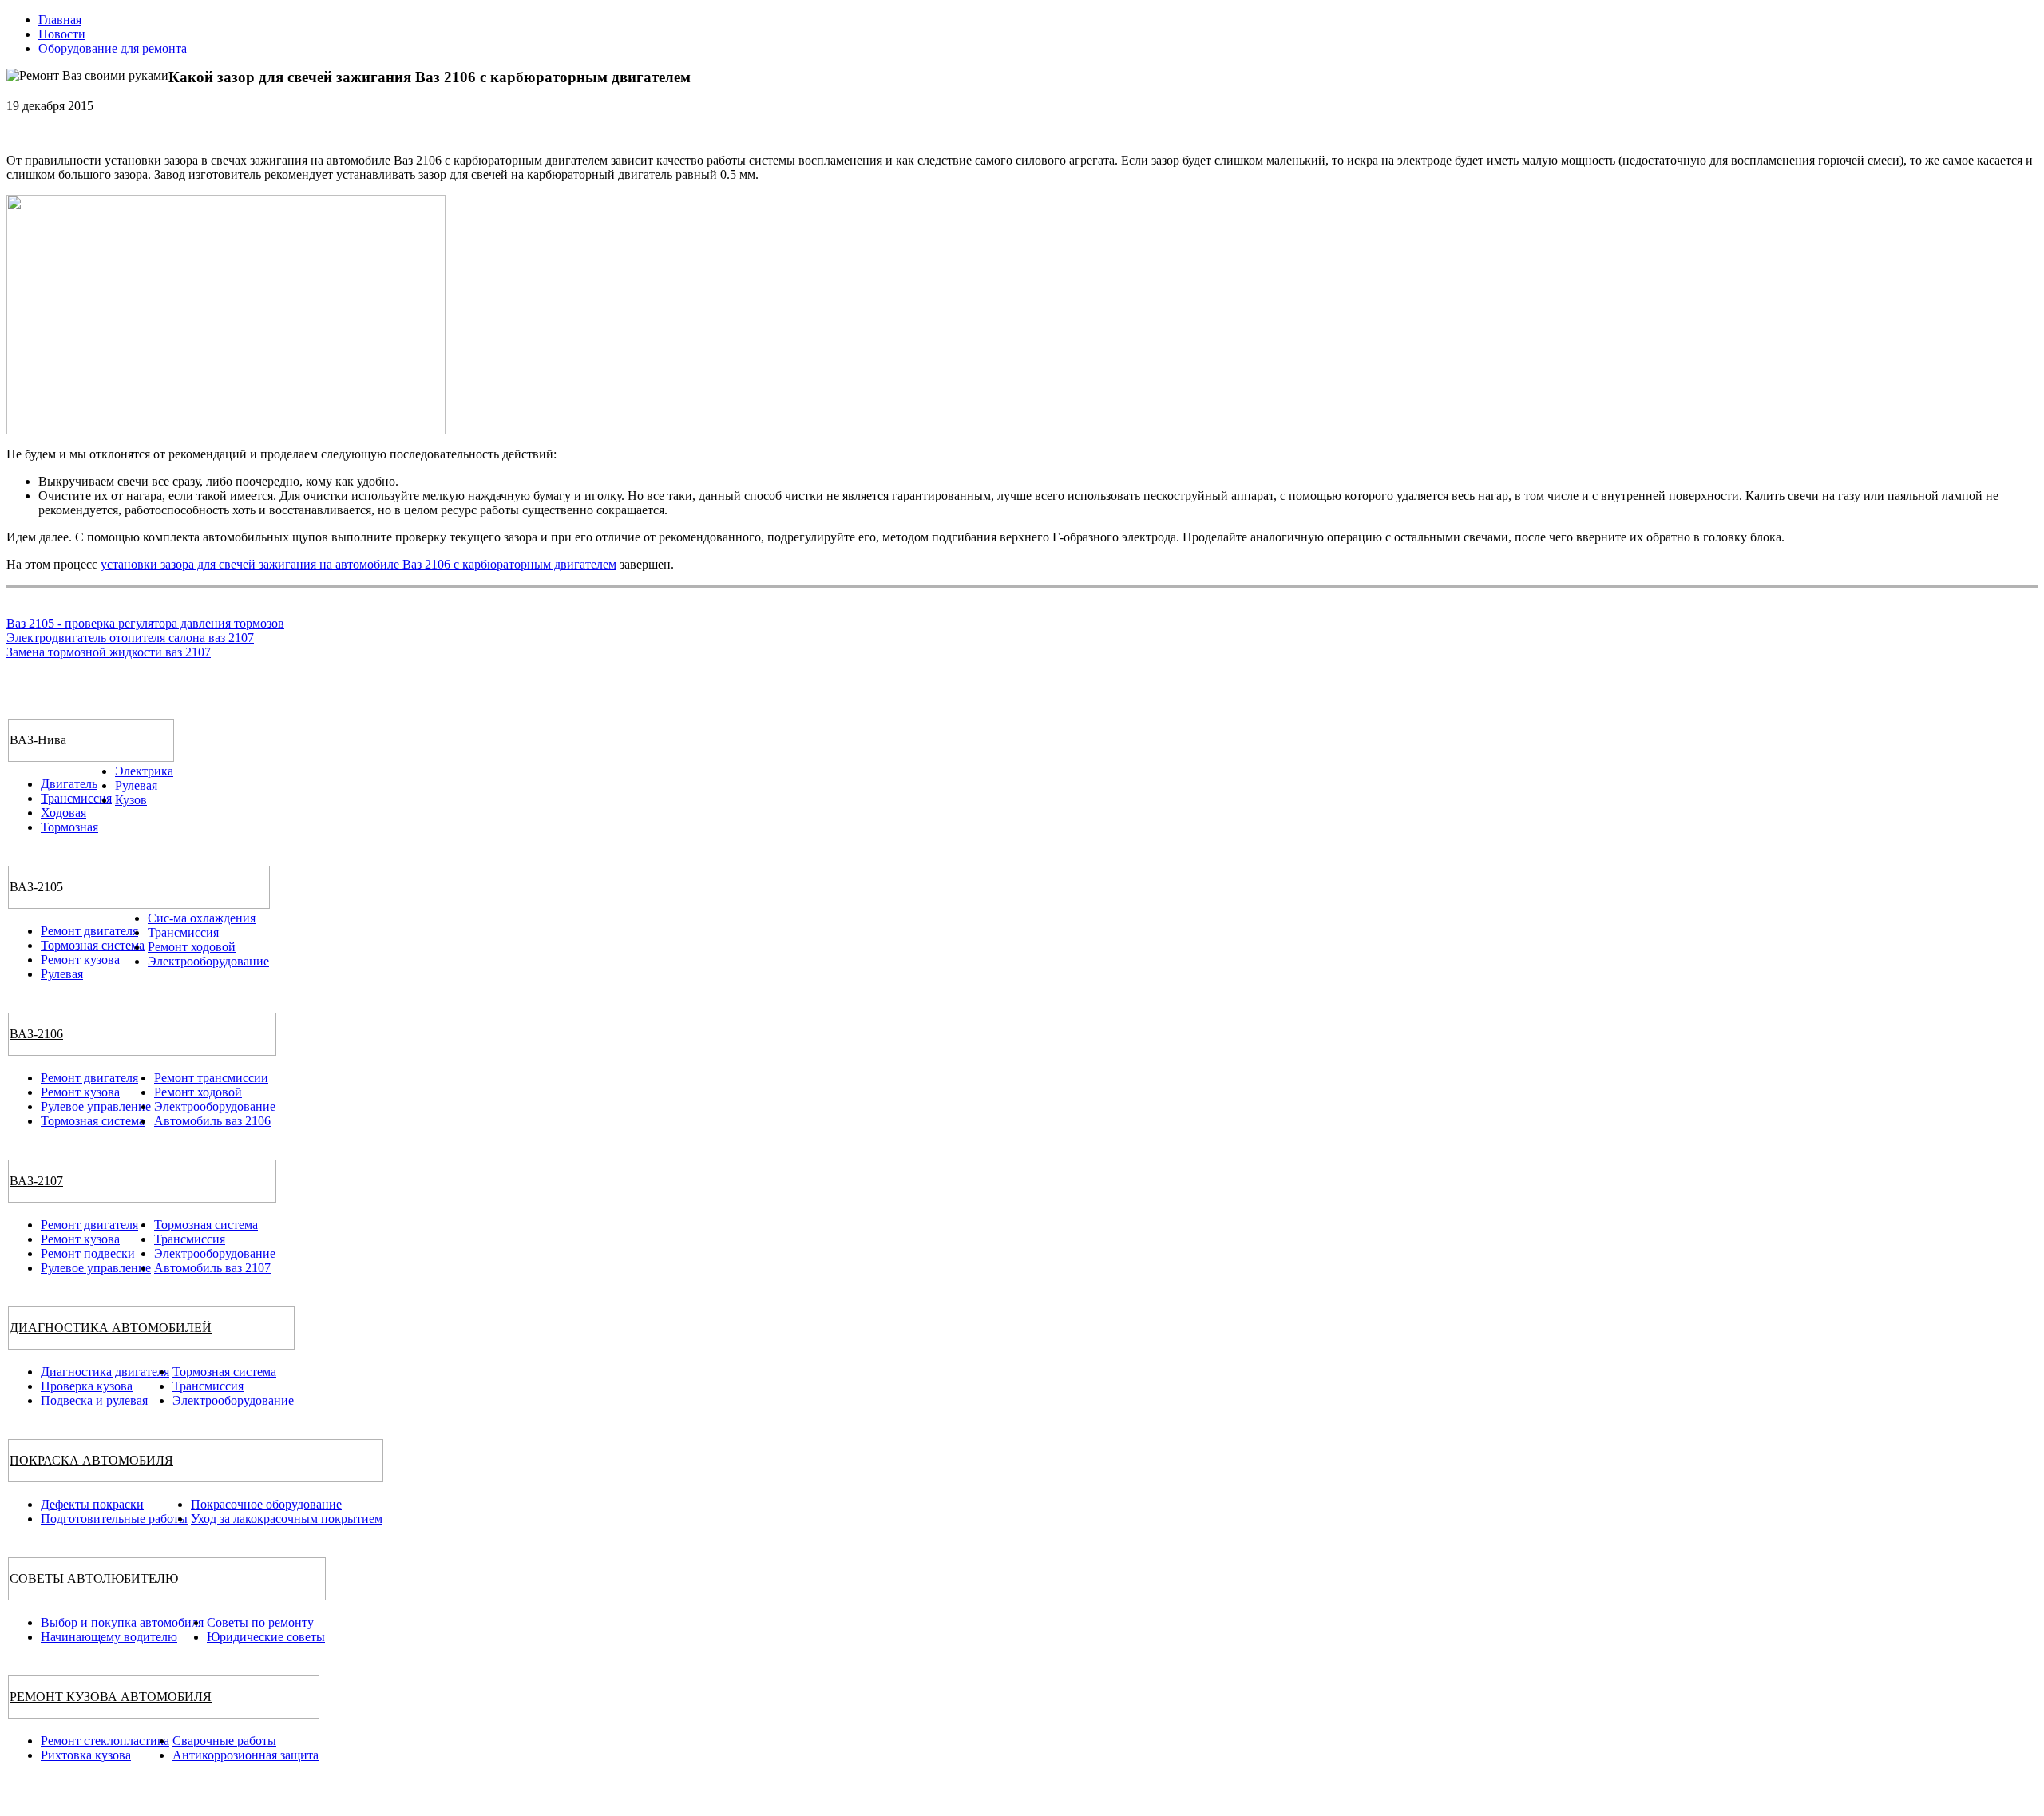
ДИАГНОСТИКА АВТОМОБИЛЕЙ (111, 1328)
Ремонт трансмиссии (211, 1078)
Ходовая (63, 813)
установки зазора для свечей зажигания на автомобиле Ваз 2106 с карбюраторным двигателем (358, 564)
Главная (60, 20)
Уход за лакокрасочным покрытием (287, 1519)
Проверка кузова (87, 1386)
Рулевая (136, 785)
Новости (62, 34)
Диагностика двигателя (105, 1372)
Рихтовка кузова (86, 1755)
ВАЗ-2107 (36, 1181)
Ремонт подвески (88, 1253)
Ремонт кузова (80, 960)
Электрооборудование (208, 961)
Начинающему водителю (109, 1637)
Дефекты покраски (92, 1504)
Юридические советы (266, 1637)
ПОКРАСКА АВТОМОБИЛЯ (91, 1460)
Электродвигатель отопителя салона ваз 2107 (130, 638)
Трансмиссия (76, 798)
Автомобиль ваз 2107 (212, 1268)
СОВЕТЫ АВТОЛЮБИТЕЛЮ (94, 1578)
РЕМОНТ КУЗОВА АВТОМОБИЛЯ (111, 1697)
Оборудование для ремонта (113, 48)
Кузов (131, 800)
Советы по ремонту (260, 1622)
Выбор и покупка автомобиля (122, 1622)
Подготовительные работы (114, 1519)
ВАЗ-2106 (36, 1034)
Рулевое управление (96, 1106)
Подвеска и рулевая (94, 1400)
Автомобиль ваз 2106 (212, 1121)
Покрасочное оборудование (266, 1504)
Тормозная (69, 827)
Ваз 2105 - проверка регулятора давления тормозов (145, 623)
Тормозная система (93, 945)
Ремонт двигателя (89, 931)
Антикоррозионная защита (246, 1755)
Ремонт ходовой (192, 947)
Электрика (144, 771)
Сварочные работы (224, 1741)
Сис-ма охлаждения (202, 918)
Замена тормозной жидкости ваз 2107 (109, 652)
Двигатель (69, 784)
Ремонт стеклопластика (105, 1741)
